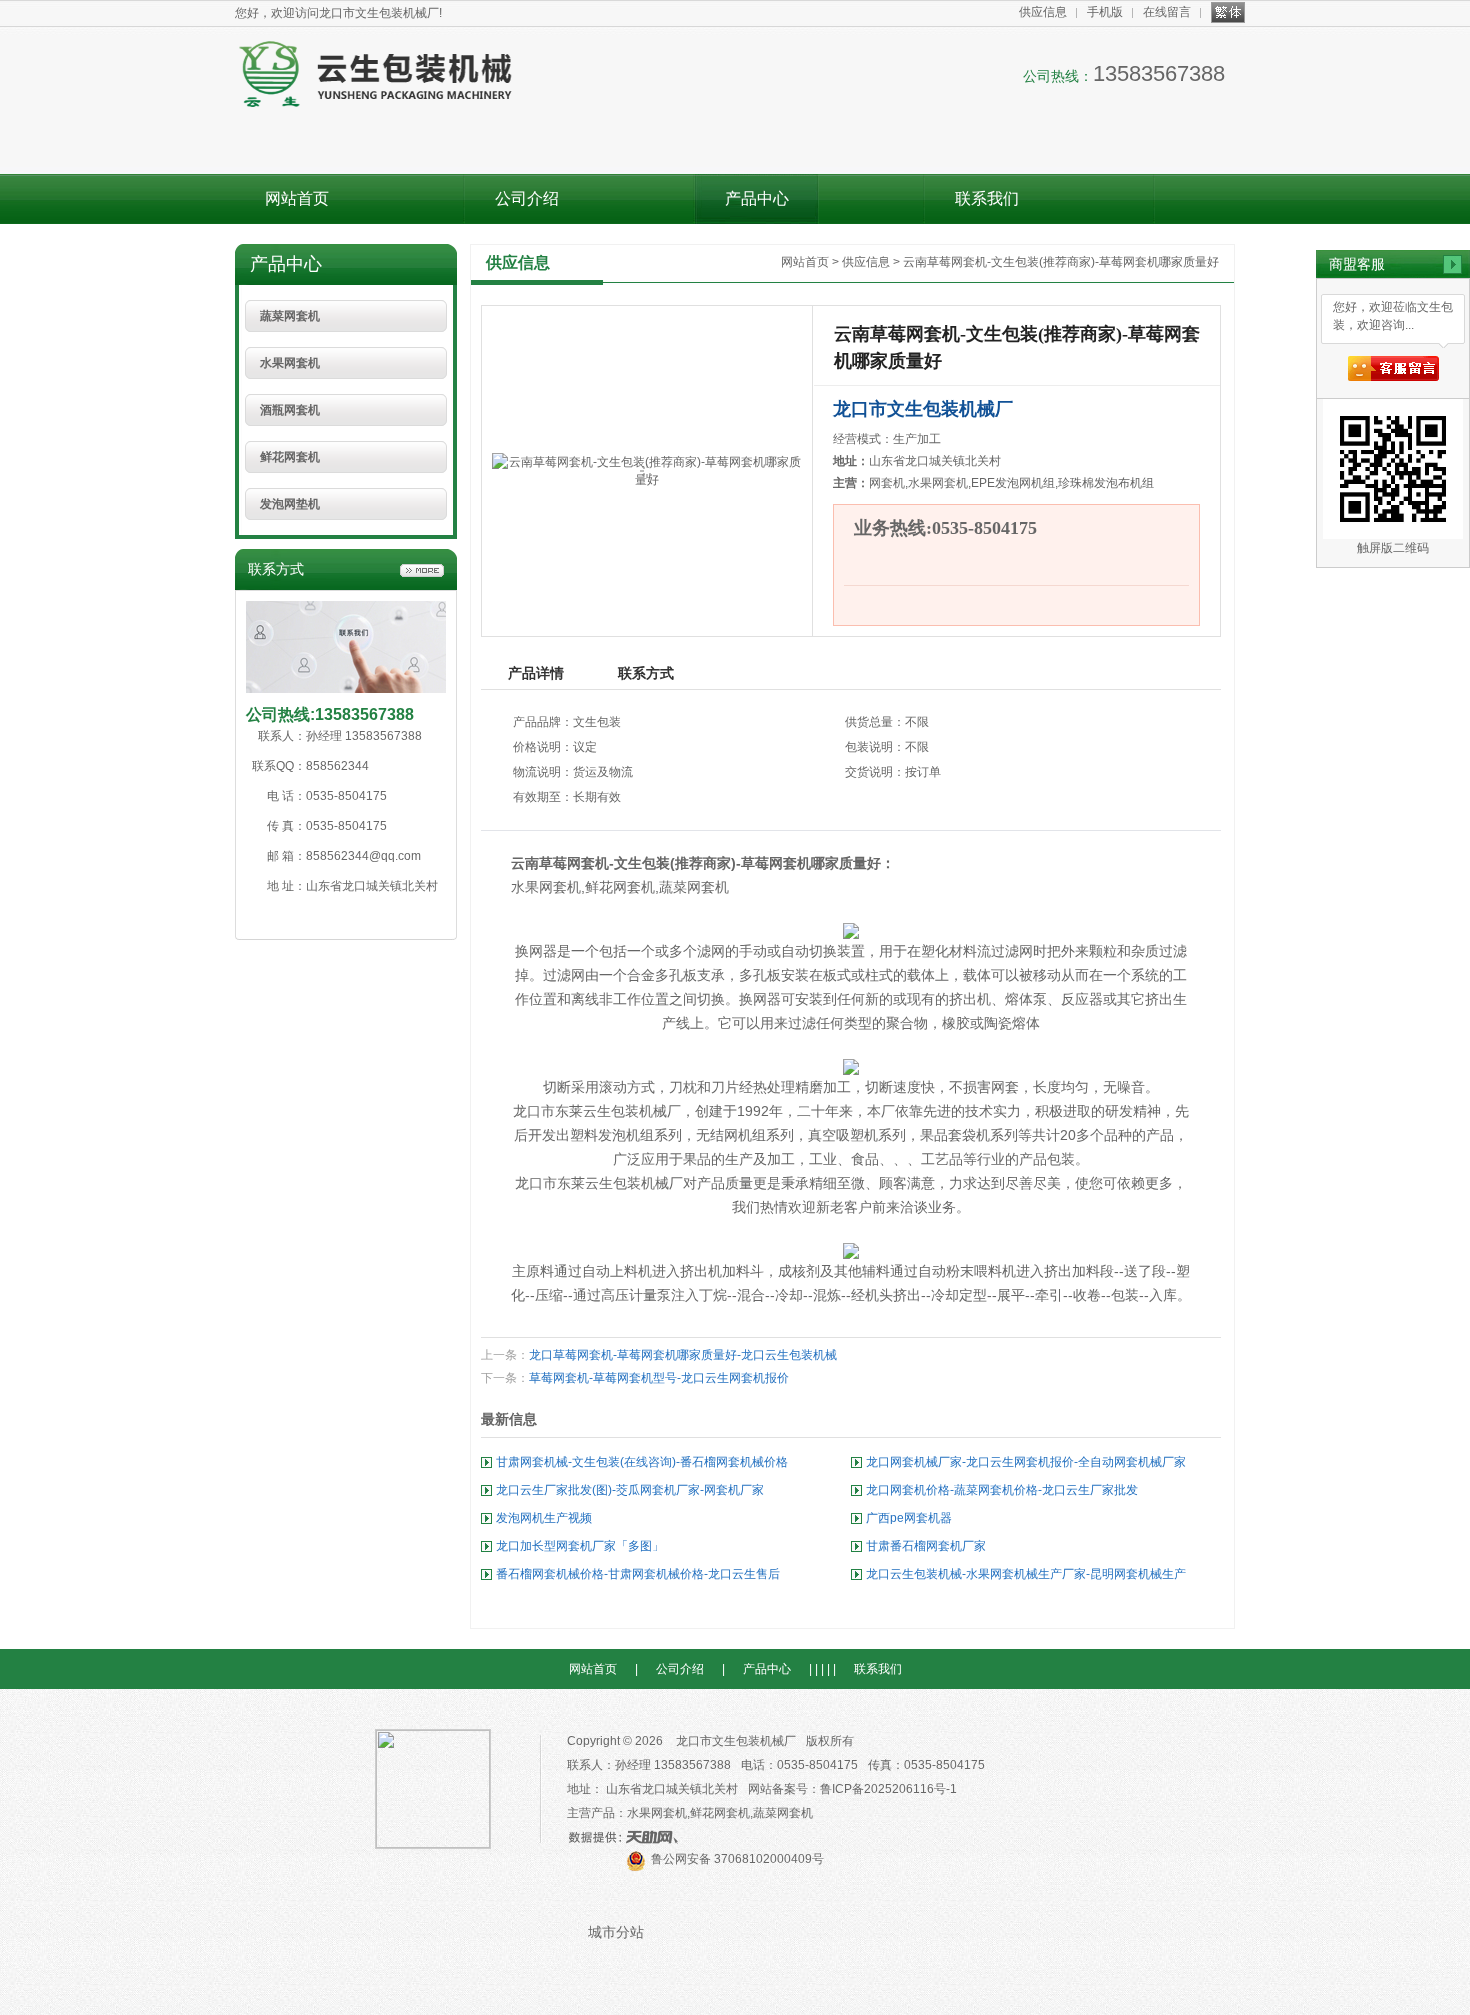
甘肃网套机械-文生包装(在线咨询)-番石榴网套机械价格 (642, 1462)
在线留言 (1167, 12)
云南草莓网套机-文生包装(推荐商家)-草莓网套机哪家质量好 (1061, 262)
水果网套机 (290, 363)
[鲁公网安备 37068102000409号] (725, 1879)
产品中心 (757, 198)
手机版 (1105, 12)
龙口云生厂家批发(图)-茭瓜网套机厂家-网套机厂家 (630, 1490)
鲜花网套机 (290, 457)
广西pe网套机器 (909, 1518)
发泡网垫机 (290, 504)
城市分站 (616, 1932)
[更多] (422, 571)
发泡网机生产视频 (544, 1518)
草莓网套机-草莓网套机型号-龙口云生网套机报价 (659, 1378)
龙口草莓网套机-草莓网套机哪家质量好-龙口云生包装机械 (683, 1355)
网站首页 (297, 198)
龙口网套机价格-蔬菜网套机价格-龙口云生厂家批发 (1002, 1490)
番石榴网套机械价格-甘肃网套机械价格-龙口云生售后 (638, 1574)
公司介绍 (527, 198)
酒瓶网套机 (290, 410)
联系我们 (987, 198)
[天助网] (630, 1837)
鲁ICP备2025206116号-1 (888, 1789)
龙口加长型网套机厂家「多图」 (580, 1546)
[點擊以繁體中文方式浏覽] (1228, 12)
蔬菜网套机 (290, 316)
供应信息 (1043, 12)
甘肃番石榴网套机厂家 (926, 1546)
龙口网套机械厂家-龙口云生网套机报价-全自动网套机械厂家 (1026, 1462)
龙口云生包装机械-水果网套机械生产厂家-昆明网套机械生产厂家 (1026, 1577)
